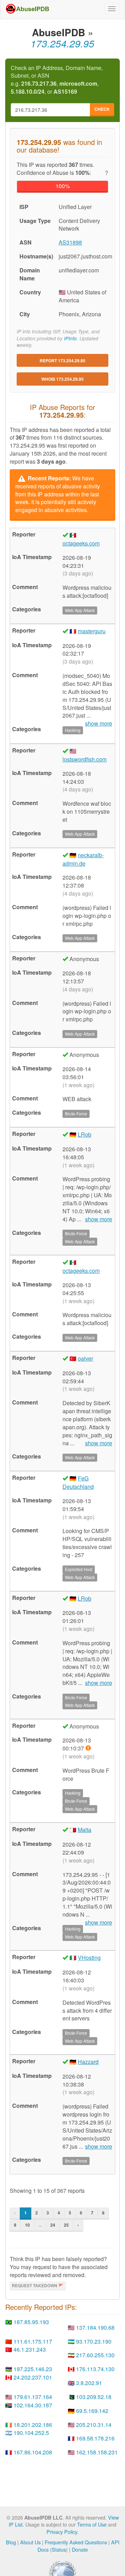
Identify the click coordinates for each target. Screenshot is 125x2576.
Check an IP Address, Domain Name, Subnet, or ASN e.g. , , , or (57, 80)
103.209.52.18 (94, 2397)
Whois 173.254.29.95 (62, 379)
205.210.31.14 (94, 2425)
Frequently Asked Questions (76, 2542)
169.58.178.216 (95, 2438)
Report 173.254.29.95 (62, 361)
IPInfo (70, 338)
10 (27, 2225)
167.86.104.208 (33, 2452)
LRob (85, 1134)
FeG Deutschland (78, 1482)
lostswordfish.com (85, 759)
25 (66, 2225)
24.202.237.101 (33, 2377)
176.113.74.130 (95, 2369)
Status (59, 2549)
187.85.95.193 (31, 2322)
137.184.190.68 (95, 2327)
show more (99, 1219)
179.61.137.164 (33, 2397)
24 (53, 2225)
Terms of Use (92, 2524)
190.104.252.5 (31, 2433)
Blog (11, 2542)
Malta (85, 1830)
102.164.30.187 (33, 2405)
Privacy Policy (62, 2532)
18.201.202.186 (33, 2425)
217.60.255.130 (95, 2355)
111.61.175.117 (33, 2341)
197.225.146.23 (33, 2369)
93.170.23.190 (94, 2341)
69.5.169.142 (92, 2411)
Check (102, 109)
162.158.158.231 (97, 2452)
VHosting (89, 1958)
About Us (30, 2542)
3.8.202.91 (89, 2383)
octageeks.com (81, 543)
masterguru (92, 631)
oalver (85, 1358)
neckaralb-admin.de (83, 859)
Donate (80, 2549)
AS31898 (70, 242)
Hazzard (88, 2062)
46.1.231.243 (30, 2349)
